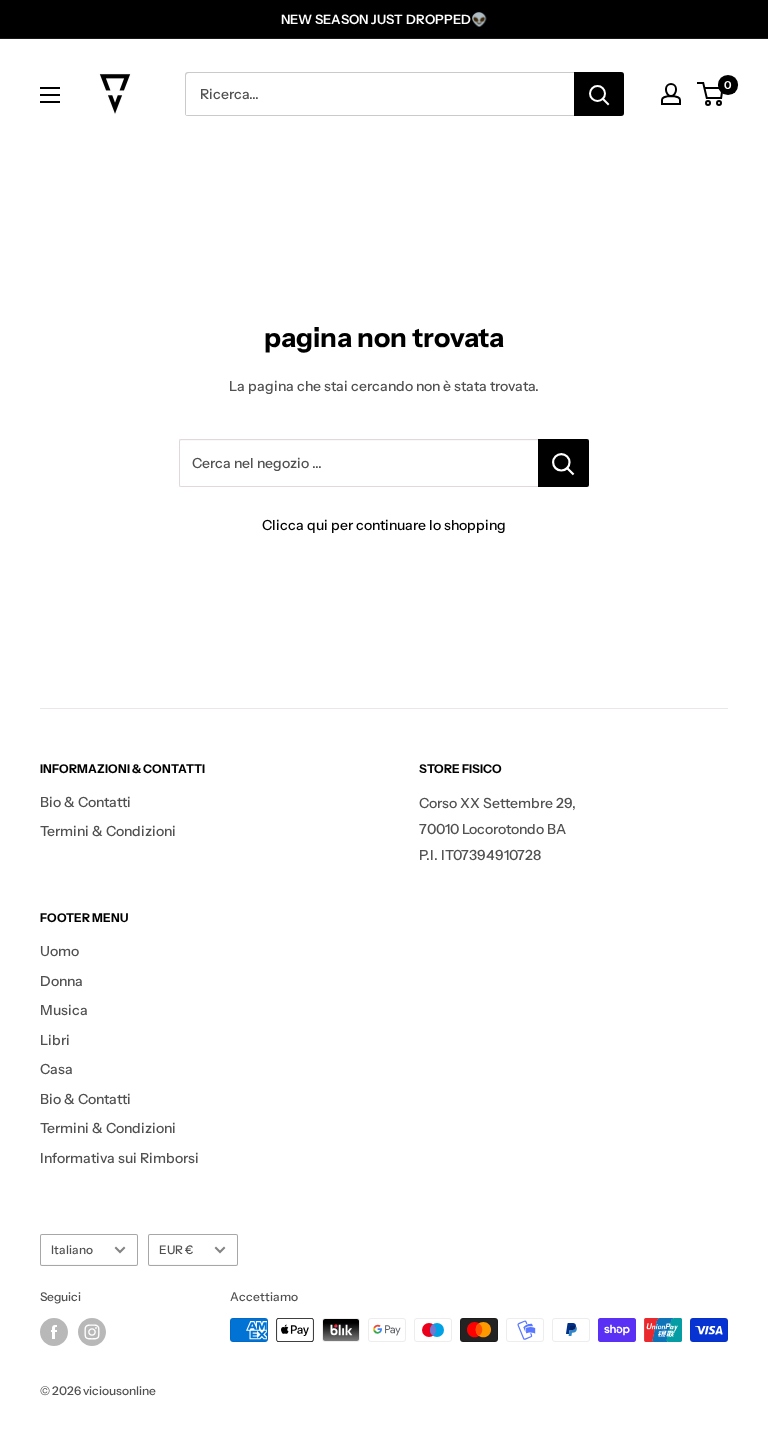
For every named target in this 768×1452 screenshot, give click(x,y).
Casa (56, 1069)
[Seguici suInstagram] (92, 1332)
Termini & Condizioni (108, 831)
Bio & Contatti (85, 802)
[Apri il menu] (50, 95)
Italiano (72, 1249)
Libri (55, 1040)
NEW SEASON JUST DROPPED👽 (384, 19)
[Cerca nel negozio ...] (563, 463)
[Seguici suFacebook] (54, 1332)
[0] (711, 94)
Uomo (59, 951)
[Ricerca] (599, 94)
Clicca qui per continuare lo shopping (384, 525)
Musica (64, 1010)
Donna (61, 981)
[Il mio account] (671, 94)
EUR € (176, 1249)
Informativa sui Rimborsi (119, 1158)
